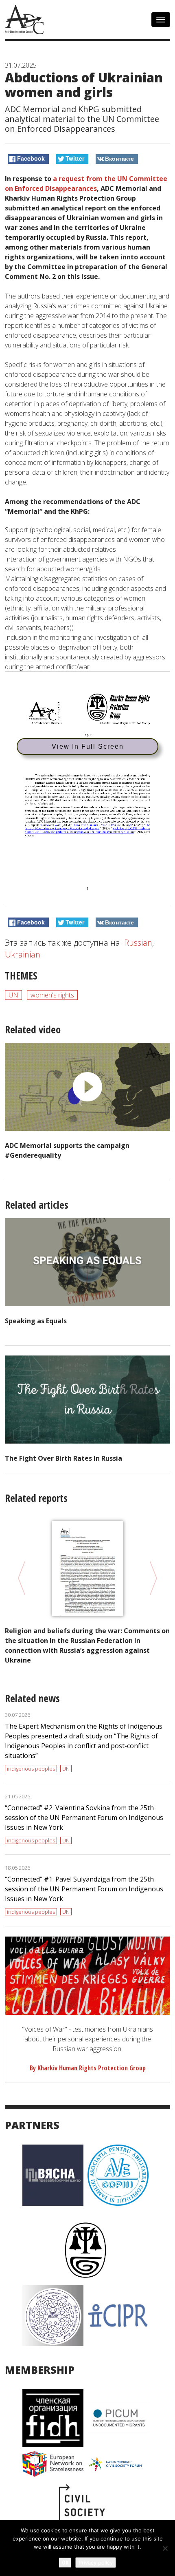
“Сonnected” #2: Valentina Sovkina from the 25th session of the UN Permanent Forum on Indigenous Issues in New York (84, 1818)
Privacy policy (96, 2563)
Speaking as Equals (36, 1321)
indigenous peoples (31, 1769)
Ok (65, 2562)
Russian (138, 943)
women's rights (52, 995)
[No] (165, 2548)
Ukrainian (23, 954)
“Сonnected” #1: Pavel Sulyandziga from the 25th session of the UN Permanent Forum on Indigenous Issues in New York (84, 1889)
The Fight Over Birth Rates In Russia (63, 1458)
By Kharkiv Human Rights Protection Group (88, 2068)
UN (13, 995)
